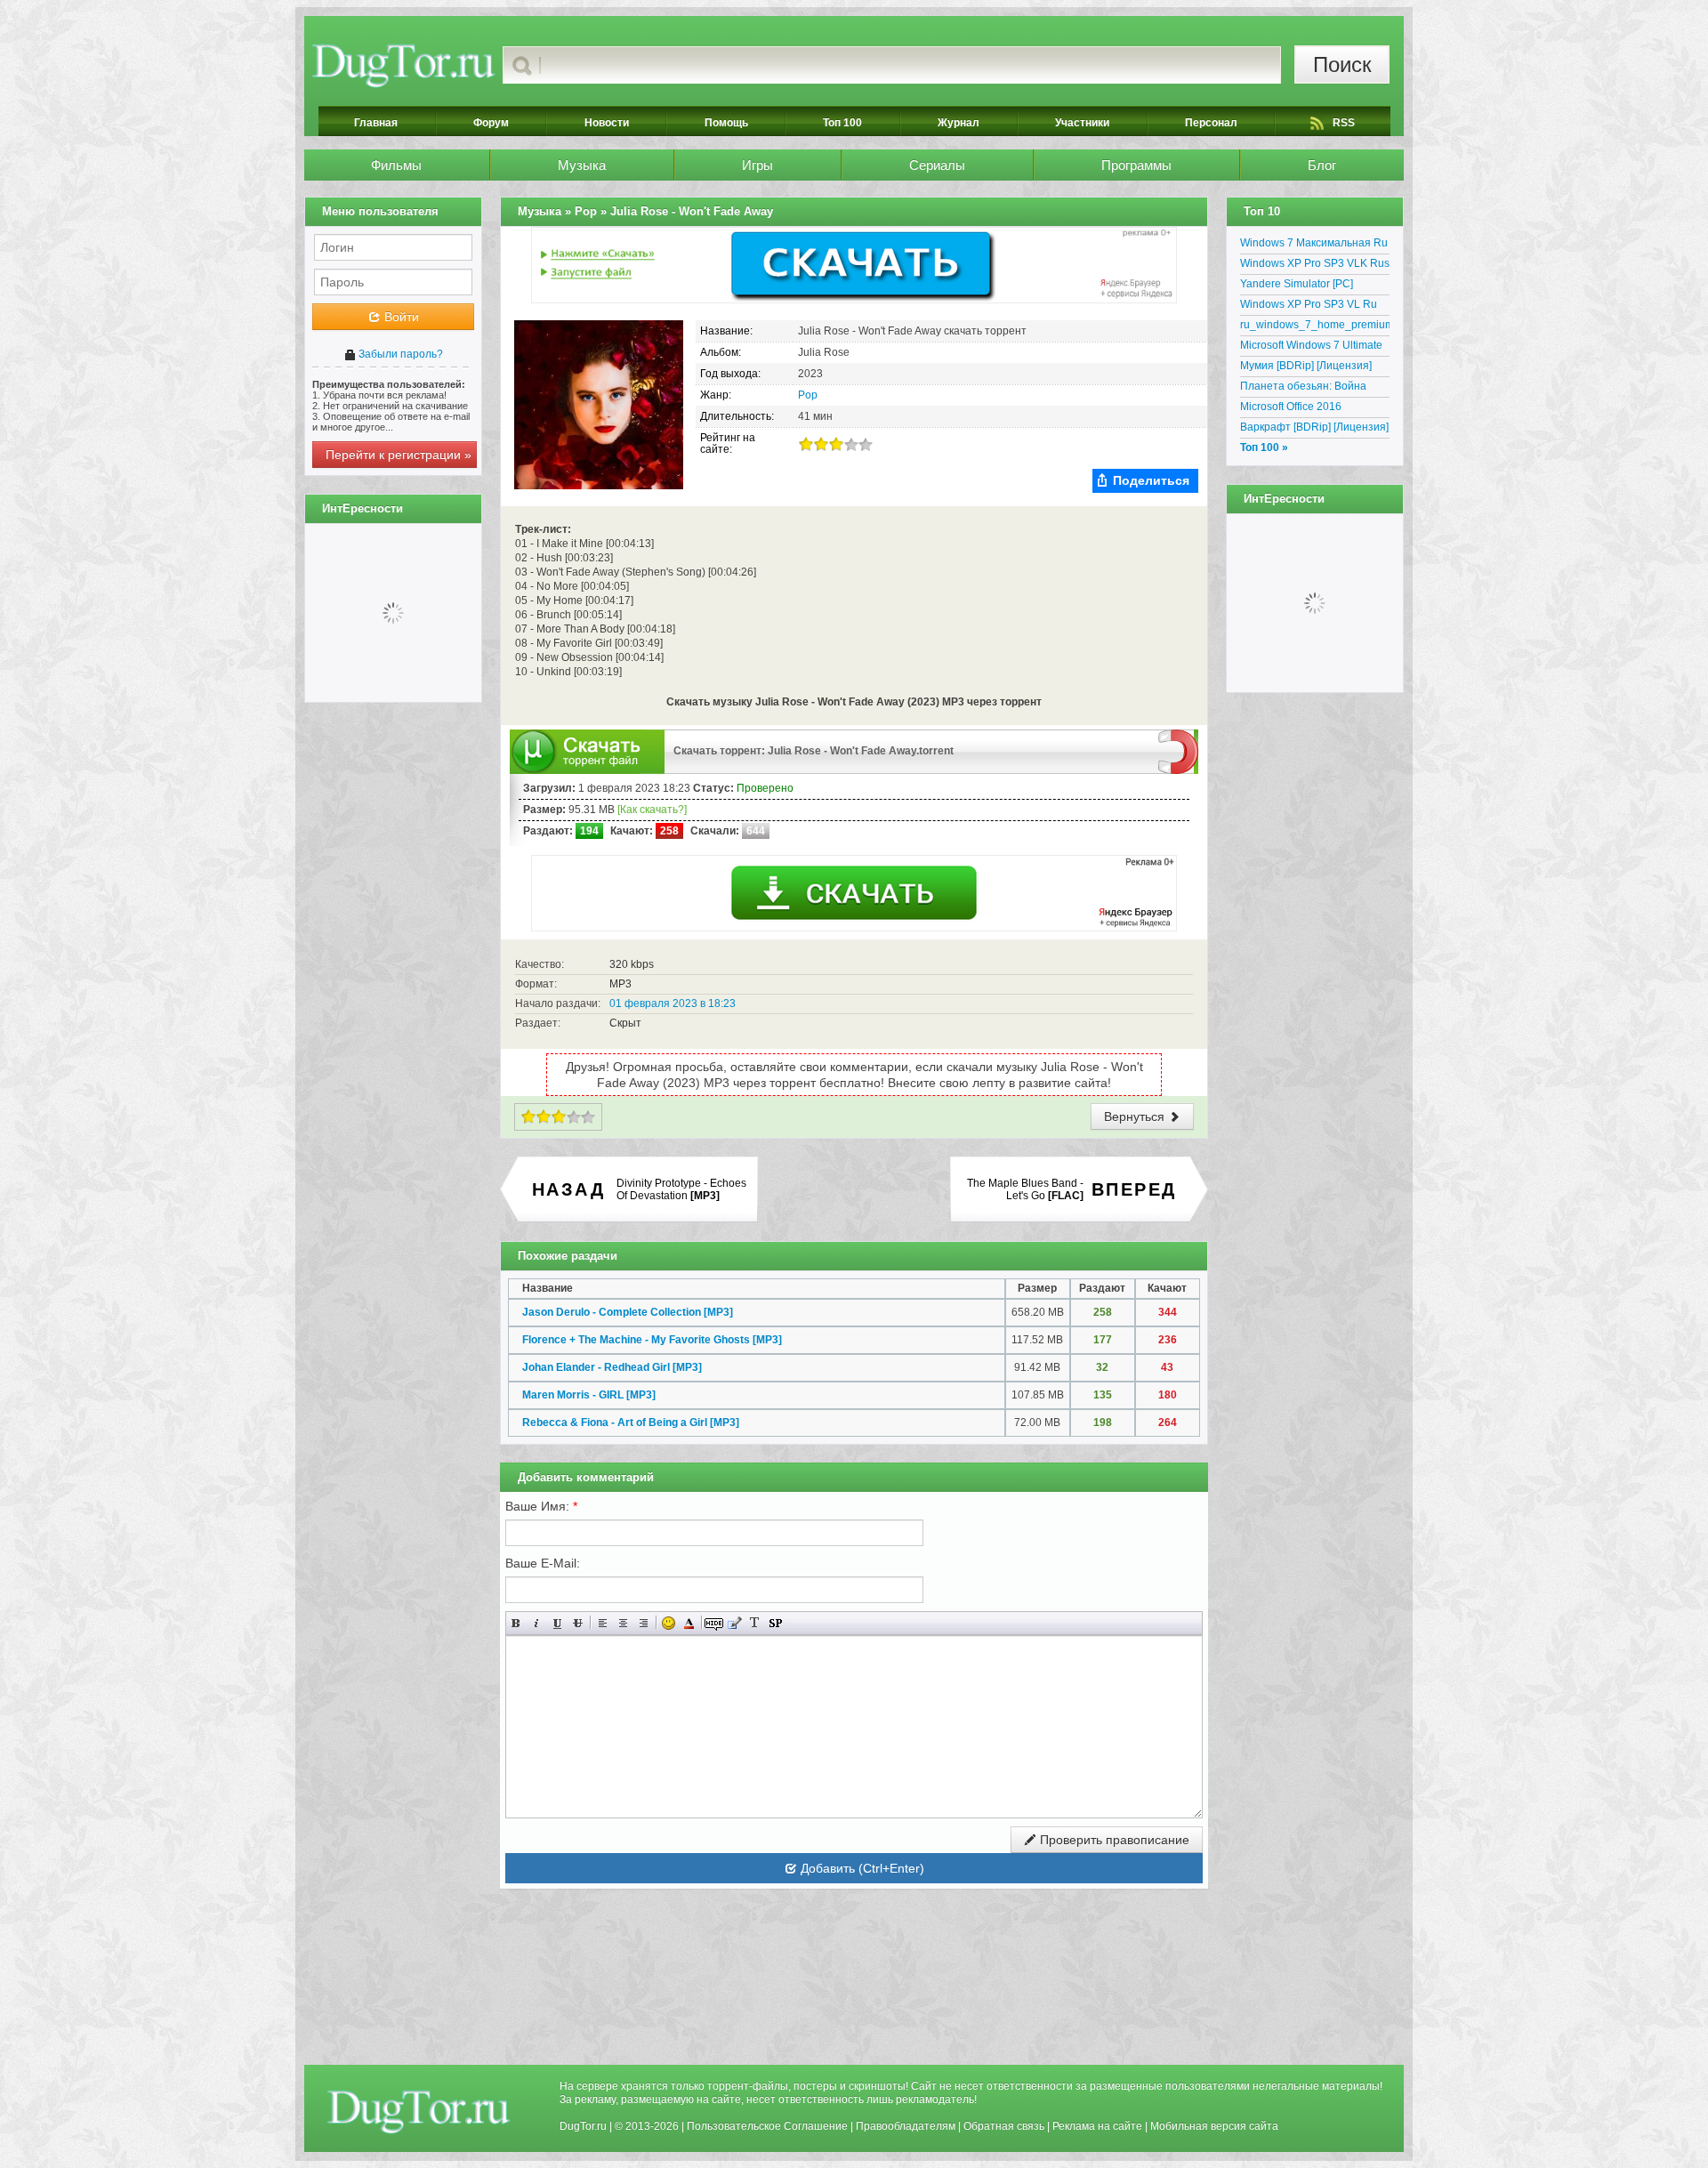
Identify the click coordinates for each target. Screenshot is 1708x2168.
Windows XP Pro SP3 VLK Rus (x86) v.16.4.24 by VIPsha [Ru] (1315, 266)
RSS (1344, 123)
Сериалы (937, 165)
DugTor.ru (583, 2126)
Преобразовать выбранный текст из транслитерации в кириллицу (755, 1623)
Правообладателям (906, 2126)
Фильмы (396, 165)
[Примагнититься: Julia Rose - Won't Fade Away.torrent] (1178, 751)
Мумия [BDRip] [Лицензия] (1306, 366)
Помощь (726, 123)
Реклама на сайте (1097, 2126)
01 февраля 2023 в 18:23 (673, 1003)
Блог (1322, 165)
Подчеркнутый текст (557, 1623)
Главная (376, 123)
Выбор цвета (689, 1623)
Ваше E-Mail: (543, 1563)
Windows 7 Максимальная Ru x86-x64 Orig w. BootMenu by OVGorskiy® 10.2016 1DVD (1314, 246)
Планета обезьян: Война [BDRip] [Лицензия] (1303, 389)
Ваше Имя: (541, 1506)
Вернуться (1136, 1116)
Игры (757, 165)
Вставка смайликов (669, 1623)
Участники (1082, 123)
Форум (491, 123)
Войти (400, 317)
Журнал (959, 123)
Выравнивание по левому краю (603, 1623)
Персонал (1211, 123)
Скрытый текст (714, 1623)
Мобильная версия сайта (1214, 2126)
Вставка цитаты (734, 1623)
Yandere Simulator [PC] (1297, 284)
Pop (808, 395)
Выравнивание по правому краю (644, 1623)
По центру (623, 1623)
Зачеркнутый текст (578, 1623)
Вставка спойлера (775, 1623)
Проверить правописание (1113, 1840)
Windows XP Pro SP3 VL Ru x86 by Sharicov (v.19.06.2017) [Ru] (1315, 307)
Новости (607, 123)
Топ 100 (842, 123)
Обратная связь (1004, 2126)
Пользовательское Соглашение (767, 2126)
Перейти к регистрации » (399, 455)
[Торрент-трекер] (403, 65)
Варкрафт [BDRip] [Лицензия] (1314, 427)
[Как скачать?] (652, 810)
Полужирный (516, 1623)
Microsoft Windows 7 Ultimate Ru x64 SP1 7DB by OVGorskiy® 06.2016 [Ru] (1311, 348)
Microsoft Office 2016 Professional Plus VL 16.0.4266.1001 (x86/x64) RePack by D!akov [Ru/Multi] (1309, 409)
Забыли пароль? (399, 354)
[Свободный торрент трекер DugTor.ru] (419, 2111)
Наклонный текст (537, 1623)
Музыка (582, 165)
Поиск (1342, 64)
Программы (1136, 165)
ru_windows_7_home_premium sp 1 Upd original (1315, 327)
